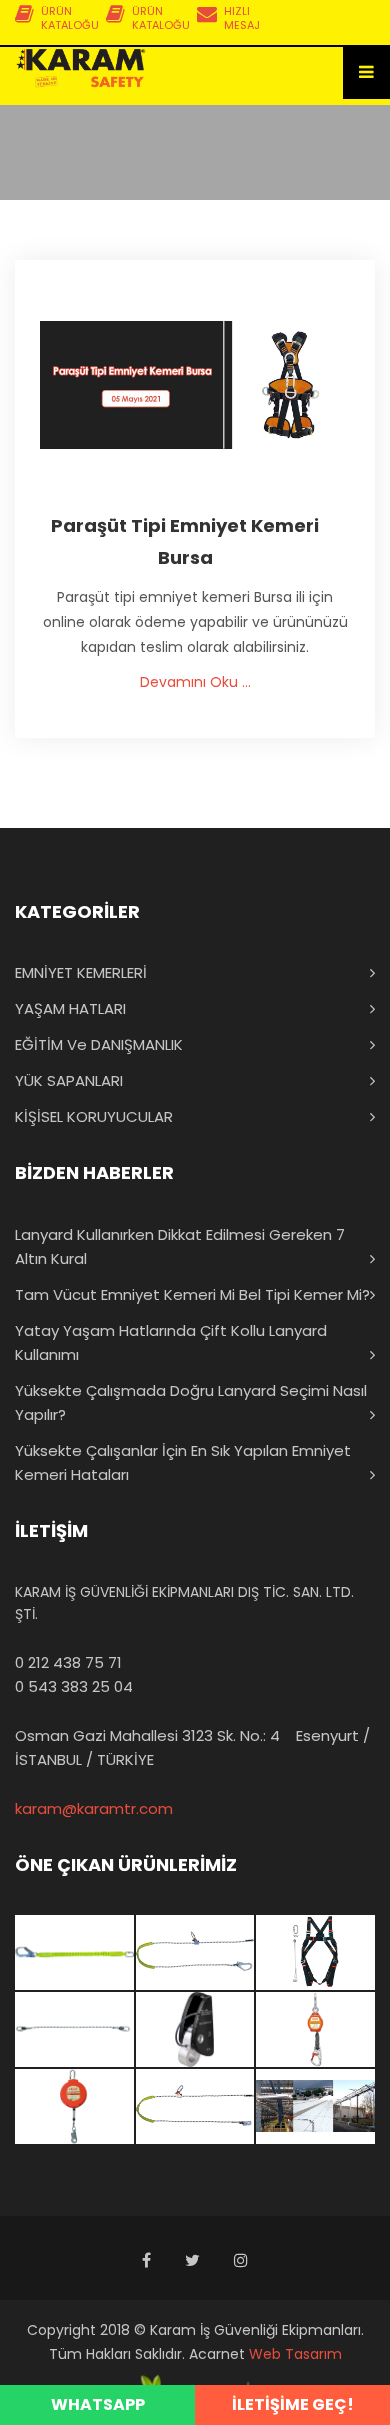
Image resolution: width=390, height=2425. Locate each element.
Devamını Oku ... (195, 682)
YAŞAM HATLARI (70, 1008)
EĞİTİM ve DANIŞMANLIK (99, 1044)
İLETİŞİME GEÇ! (293, 2404)
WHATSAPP (98, 2404)
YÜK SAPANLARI (69, 1080)
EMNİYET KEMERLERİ (81, 972)
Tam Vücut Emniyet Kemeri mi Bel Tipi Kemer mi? (192, 1294)
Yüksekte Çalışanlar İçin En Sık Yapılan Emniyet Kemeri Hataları (183, 1462)
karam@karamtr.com (94, 1808)
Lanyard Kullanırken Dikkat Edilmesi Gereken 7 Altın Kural (180, 1246)
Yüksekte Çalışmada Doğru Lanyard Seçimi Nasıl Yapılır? (191, 1402)
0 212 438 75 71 (68, 1662)
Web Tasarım (295, 2354)
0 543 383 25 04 (74, 1686)
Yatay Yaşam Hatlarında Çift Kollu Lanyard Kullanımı (171, 1342)
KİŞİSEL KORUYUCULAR (94, 1116)
